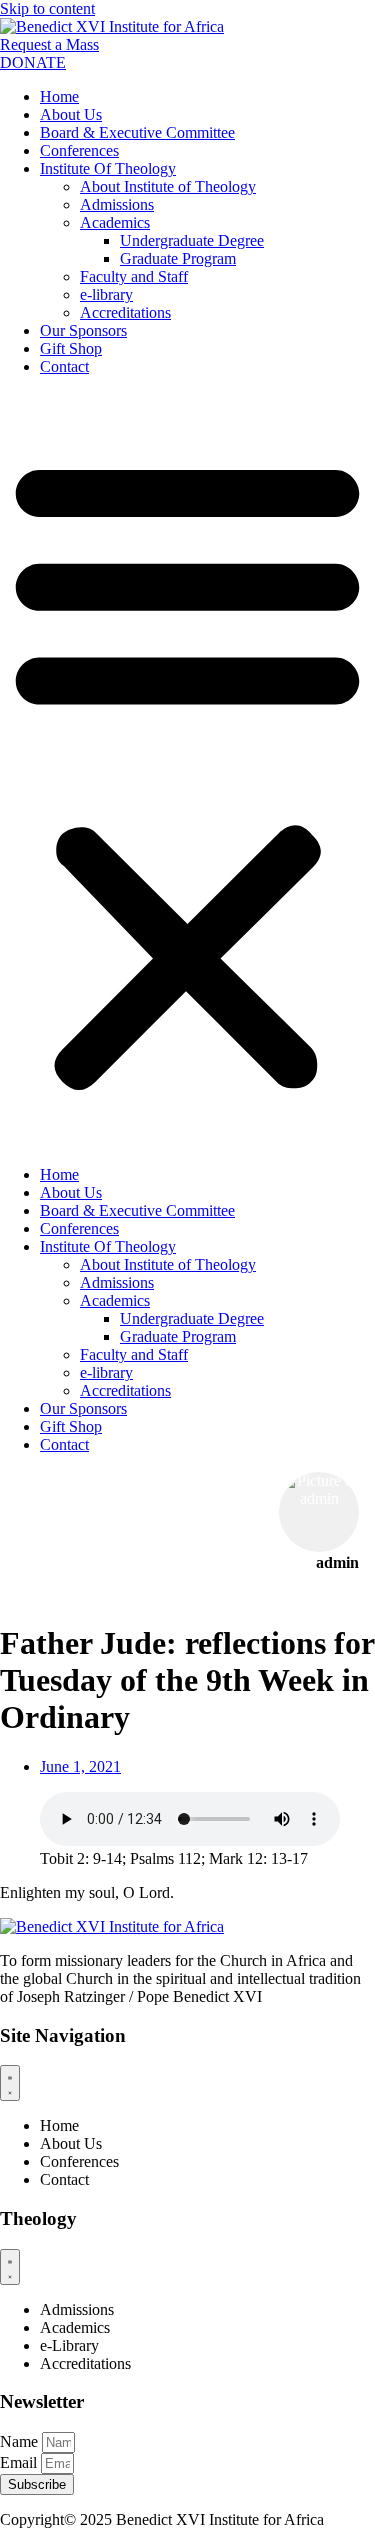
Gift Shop (71, 348)
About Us (71, 114)
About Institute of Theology (168, 186)
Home (59, 96)
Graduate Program (178, 258)
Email (20, 2462)
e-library (106, 294)
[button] (187, 771)
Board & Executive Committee (137, 132)
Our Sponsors (83, 330)
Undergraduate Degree (192, 240)
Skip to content (47, 8)
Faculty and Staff (134, 276)
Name (21, 2441)
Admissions (117, 204)
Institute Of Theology (108, 168)
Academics (115, 222)
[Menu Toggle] (10, 2083)
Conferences (79, 150)
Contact (64, 366)
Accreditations (125, 312)
